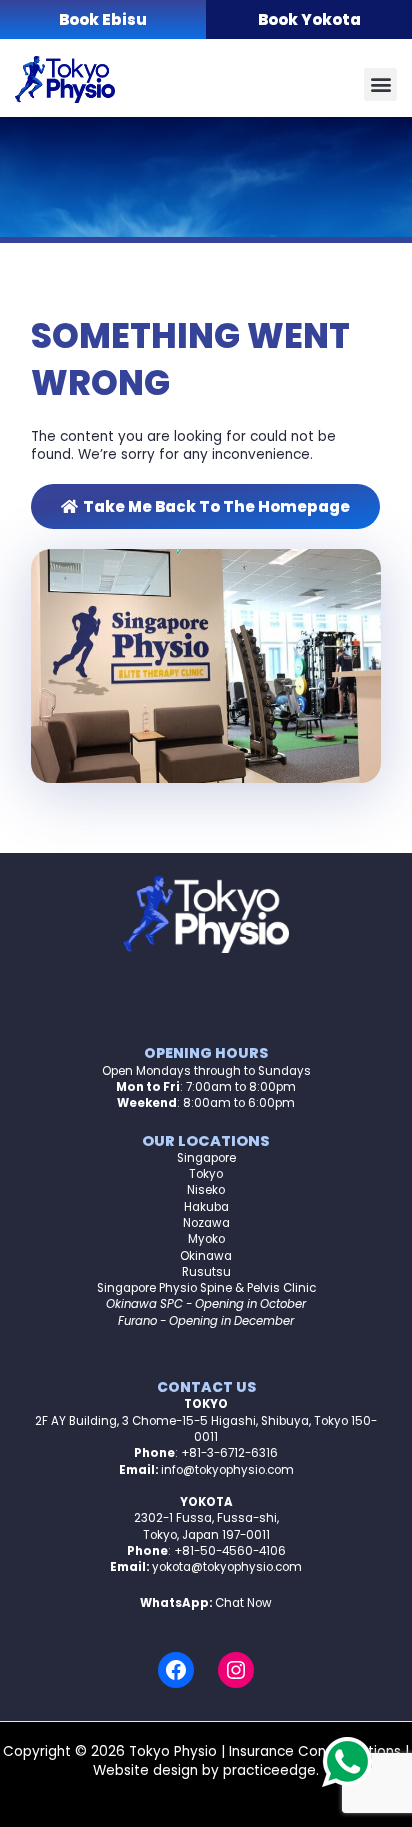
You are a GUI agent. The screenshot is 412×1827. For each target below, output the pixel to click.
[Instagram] (236, 1670)
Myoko (206, 1239)
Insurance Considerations (315, 1751)
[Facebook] (176, 1670)
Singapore (206, 1158)
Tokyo (206, 1174)
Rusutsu (206, 1272)
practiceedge (269, 1770)
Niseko (206, 1190)
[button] (380, 84)
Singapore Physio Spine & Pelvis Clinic (206, 1288)
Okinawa (206, 1256)
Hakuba (206, 1207)
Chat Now (243, 1603)
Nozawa (206, 1223)
